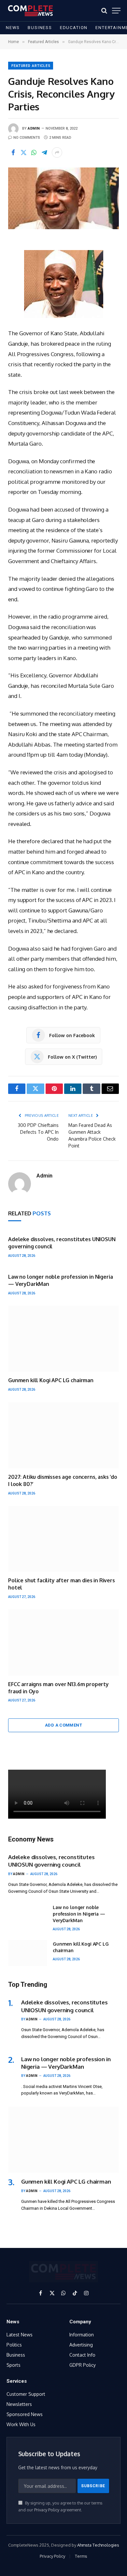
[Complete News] (30, 11)
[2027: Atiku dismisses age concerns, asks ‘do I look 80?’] (63, 1435)
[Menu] (116, 11)
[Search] (104, 11)
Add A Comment (63, 1725)
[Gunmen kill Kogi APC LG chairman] (63, 1339)
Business (40, 28)
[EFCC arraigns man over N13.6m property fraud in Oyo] (63, 1642)
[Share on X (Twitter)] (23, 152)
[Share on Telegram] (44, 152)
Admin (34, 128)
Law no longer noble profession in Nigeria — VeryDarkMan (79, 1914)
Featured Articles (31, 66)
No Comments (27, 138)
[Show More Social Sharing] (57, 152)
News (13, 28)
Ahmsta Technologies (98, 2545)
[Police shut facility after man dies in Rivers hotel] (63, 1539)
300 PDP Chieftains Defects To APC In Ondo (38, 1132)
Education (74, 28)
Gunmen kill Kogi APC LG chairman (51, 1380)
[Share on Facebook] (13, 152)
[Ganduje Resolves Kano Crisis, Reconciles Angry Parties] (63, 198)
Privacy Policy (47, 2510)
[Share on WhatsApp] (34, 152)
